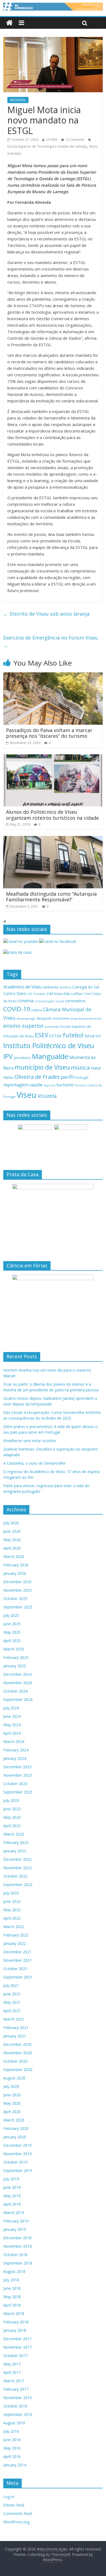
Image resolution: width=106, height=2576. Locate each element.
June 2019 (12, 2187)
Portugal (82, 1078)
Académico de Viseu (23, 987)
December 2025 (17, 1582)
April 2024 (12, 1733)
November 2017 (18, 2347)
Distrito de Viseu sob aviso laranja (46, 614)
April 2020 (12, 2112)
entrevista (52, 1027)
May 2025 (12, 1632)
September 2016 (18, 2414)
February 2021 (16, 2028)
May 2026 (12, 1540)
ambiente (51, 987)
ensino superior (23, 1026)
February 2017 (16, 2389)
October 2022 (15, 1876)
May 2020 (12, 2103)
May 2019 (12, 2196)
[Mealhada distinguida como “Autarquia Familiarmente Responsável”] (53, 839)
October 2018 (15, 2255)
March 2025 (14, 1649)
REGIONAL (18, 100)
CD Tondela (37, 994)
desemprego (26, 1018)
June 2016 (12, 2440)
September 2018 (18, 2263)
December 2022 (17, 1859)
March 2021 (14, 2019)
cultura (37, 1010)
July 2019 (11, 2179)
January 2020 (15, 2137)
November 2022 (18, 1868)
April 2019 (12, 2204)
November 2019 (18, 2154)
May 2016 (12, 2448)
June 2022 (12, 1901)
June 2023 (12, 1809)
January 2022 (15, 1943)
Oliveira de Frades (37, 1077)
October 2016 (15, 2406)
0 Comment (75, 140)
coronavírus (75, 1001)
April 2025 (12, 1641)
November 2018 (18, 2246)
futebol (73, 1035)
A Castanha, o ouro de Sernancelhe (34, 1463)
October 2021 (15, 1969)
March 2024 (14, 1742)
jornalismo (22, 1058)
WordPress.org (16, 2522)
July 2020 (11, 2086)
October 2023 (15, 1784)
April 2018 (12, 2305)
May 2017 (12, 2364)
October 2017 (15, 2356)
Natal (96, 1068)
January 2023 (15, 1851)
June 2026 (12, 1531)
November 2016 (18, 2398)
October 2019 (15, 2162)
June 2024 (12, 1716)
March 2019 (14, 2213)
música (80, 1067)
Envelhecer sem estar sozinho (30, 1441)
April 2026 (12, 1548)
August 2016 (14, 2423)
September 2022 (18, 1885)
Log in (9, 2497)
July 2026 (11, 1523)
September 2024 (18, 1699)
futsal (89, 1036)
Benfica (66, 987)
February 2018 (16, 2322)
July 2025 (11, 1615)
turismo (65, 1085)
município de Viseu (42, 1067)
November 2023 (18, 1775)
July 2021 (11, 1985)
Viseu (26, 1095)
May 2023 (12, 1817)
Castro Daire (15, 993)
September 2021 (18, 1977)
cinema (26, 1001)
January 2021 (15, 2036)
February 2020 (16, 2128)
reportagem (16, 1085)
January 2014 (15, 2465)
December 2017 (17, 2339)
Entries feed (14, 2505)
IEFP (98, 1036)
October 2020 (15, 2061)
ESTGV (55, 1036)
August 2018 (14, 2271)
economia (61, 1018)
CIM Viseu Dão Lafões (65, 994)
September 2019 (18, 2170)
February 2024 (16, 1750)
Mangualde (50, 1056)
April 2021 (12, 2011)
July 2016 (11, 2431)
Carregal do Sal (86, 987)
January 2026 (15, 1573)
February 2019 (16, 2221)
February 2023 (16, 1842)
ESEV (41, 1035)
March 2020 (14, 2120)
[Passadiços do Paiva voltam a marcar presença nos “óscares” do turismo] (53, 676)
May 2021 (12, 2002)
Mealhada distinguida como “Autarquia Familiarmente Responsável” (51, 897)
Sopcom (49, 1085)
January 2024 (15, 1758)
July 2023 (11, 1800)
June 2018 (12, 2288)
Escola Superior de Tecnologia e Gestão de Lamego (47, 146)
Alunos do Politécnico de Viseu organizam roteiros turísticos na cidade (52, 815)
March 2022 (14, 1927)
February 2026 (16, 1565)
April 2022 (12, 1918)
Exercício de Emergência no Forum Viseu (51, 642)
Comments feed (18, 2513)
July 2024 (11, 1708)
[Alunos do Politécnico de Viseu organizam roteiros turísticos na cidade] (53, 758)
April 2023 (12, 1826)
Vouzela (47, 1096)
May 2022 (12, 1910)
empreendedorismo (86, 1018)
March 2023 (14, 1834)
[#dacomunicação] (9, 23)
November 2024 (18, 1683)
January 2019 (15, 2229)
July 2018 (11, 2280)
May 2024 (12, 1725)
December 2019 (17, 2145)
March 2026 (14, 1556)
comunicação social (49, 1001)
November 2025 (18, 1590)
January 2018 (15, 2330)
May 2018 (12, 2297)
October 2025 (15, 1599)
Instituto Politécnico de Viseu (49, 1045)
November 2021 (18, 1960)
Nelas (8, 1077)
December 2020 (17, 2044)
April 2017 (12, 2372)
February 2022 (16, 1935)
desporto (44, 1018)
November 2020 (18, 2053)
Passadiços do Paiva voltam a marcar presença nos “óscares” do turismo (49, 733)
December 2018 (17, 2238)
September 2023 (18, 1792)
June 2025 (12, 1624)
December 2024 (17, 1674)
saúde (36, 1085)
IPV (8, 1056)
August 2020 (14, 2078)
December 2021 (17, 1952)
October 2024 (15, 1691)
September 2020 (18, 2070)
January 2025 (15, 1666)
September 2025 (18, 1607)
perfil (67, 1077)
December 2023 (17, 1767)
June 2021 (12, 1994)
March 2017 (14, 2381)
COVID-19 (17, 1009)
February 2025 (16, 1657)
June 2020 (12, 2095)
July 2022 (11, 1893)
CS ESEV (52, 140)
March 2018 (14, 2313)
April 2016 (12, 2456)
